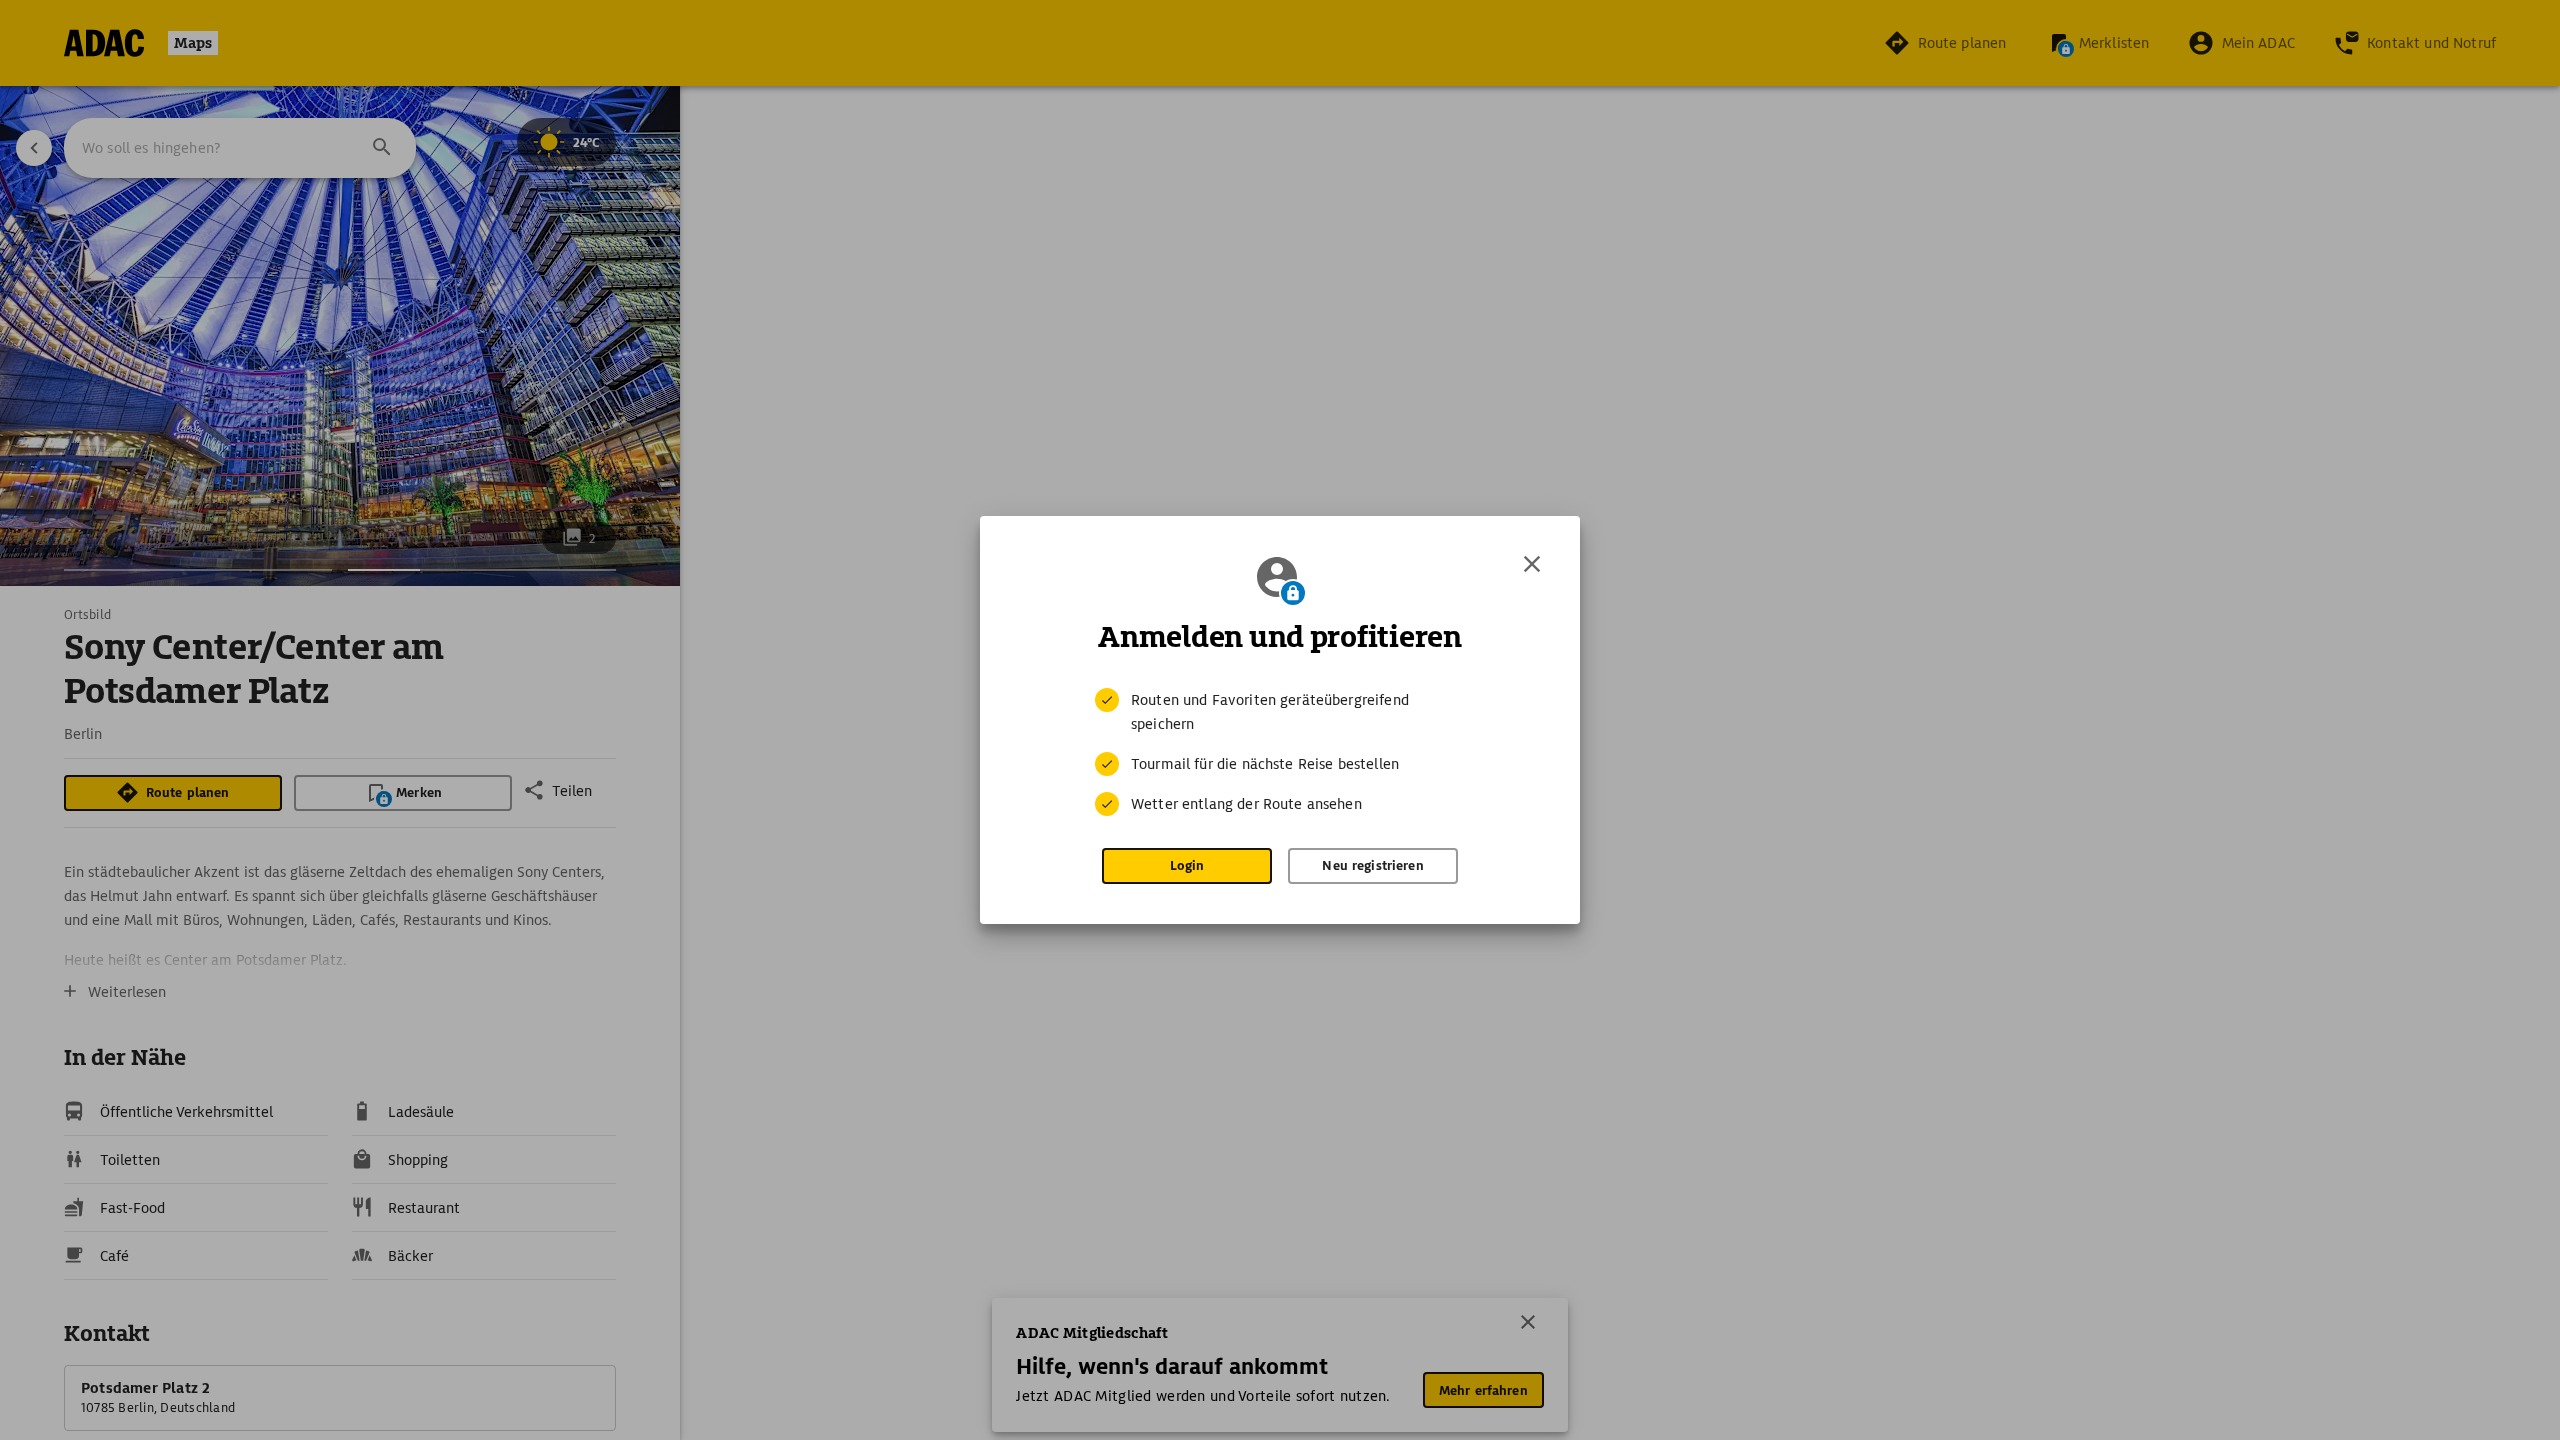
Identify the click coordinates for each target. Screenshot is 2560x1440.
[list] (1280, 752)
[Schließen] (1532, 564)
